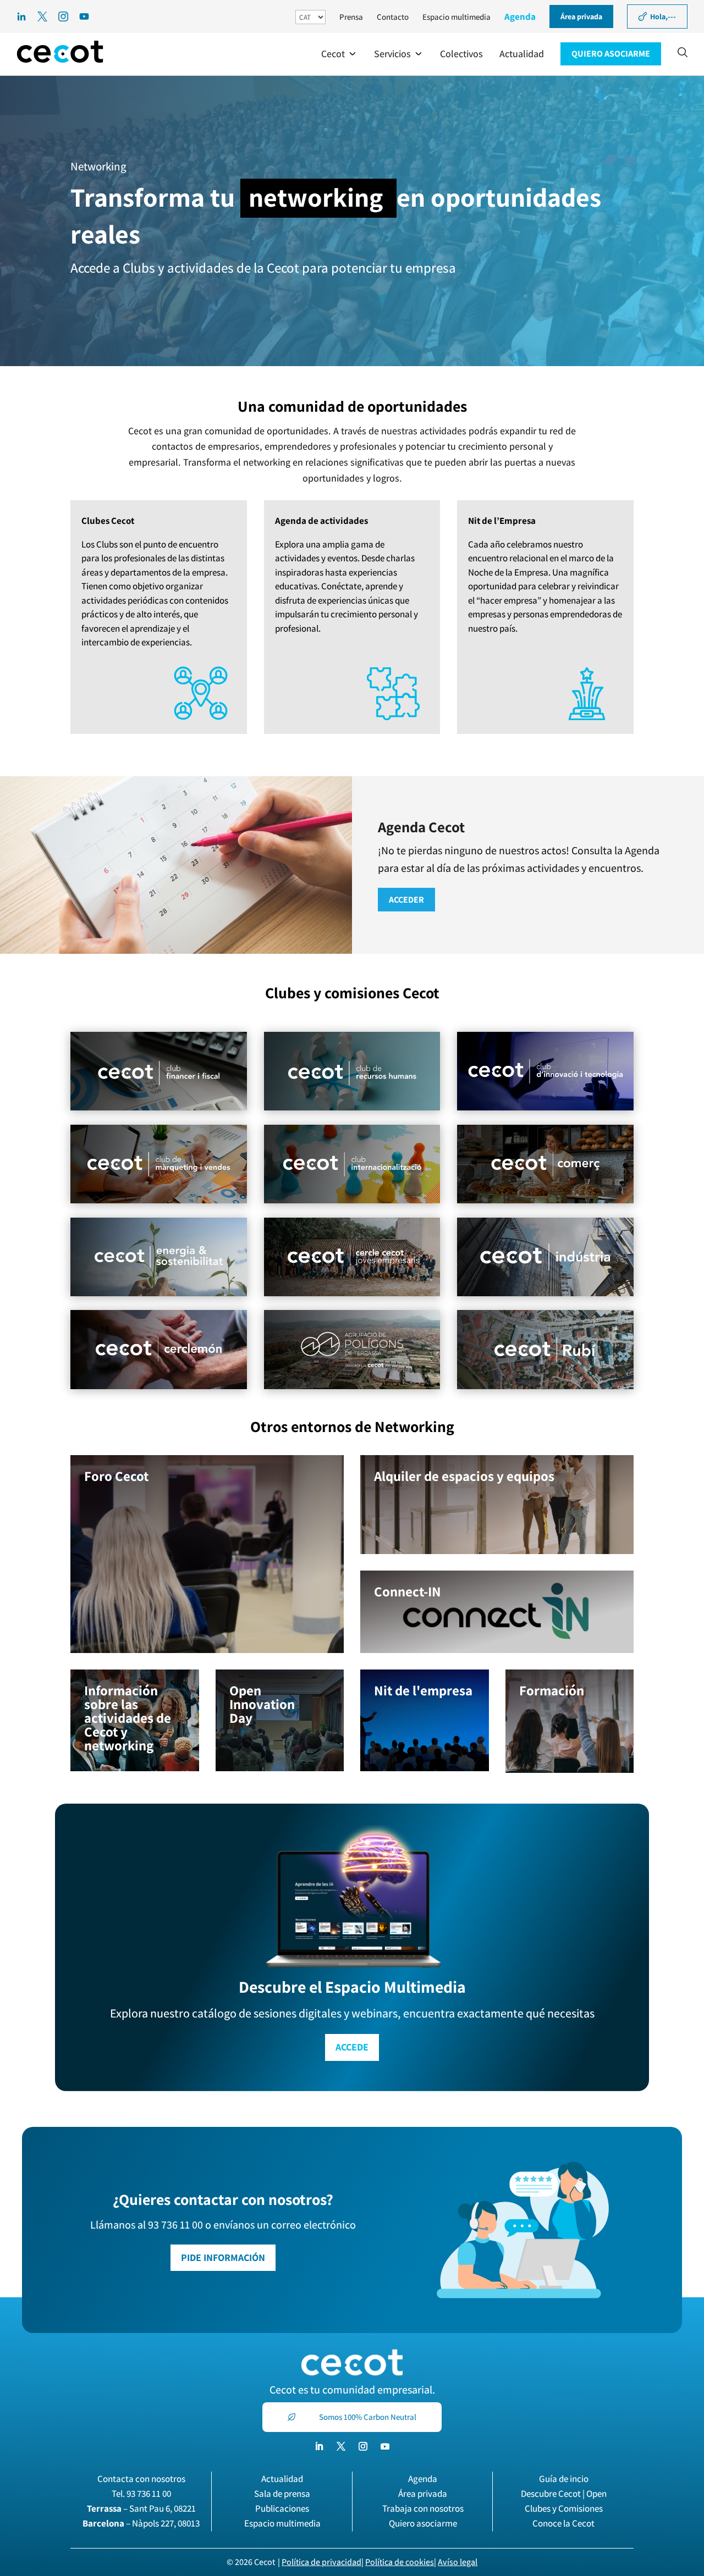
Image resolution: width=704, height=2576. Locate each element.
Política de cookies (400, 2562)
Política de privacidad (321, 2562)
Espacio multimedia (457, 17)
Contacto (393, 17)
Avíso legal (458, 2562)
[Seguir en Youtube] (385, 2446)
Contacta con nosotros (141, 2479)
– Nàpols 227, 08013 (141, 2523)
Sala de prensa (282, 2494)
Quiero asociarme (423, 2523)
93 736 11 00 (149, 2494)
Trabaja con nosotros (423, 2508)
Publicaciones (282, 2508)
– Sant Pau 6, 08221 (141, 2508)
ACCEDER (406, 900)
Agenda (520, 16)
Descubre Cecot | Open (564, 2494)
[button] (339, 54)
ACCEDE (352, 2047)
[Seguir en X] (341, 2446)
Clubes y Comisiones (564, 2508)
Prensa (351, 17)
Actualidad (282, 2479)
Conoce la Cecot (563, 2523)
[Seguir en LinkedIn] (319, 2446)
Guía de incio (564, 2479)
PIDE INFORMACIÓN (223, 2257)
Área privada (423, 2494)
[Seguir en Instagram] (363, 2446)
